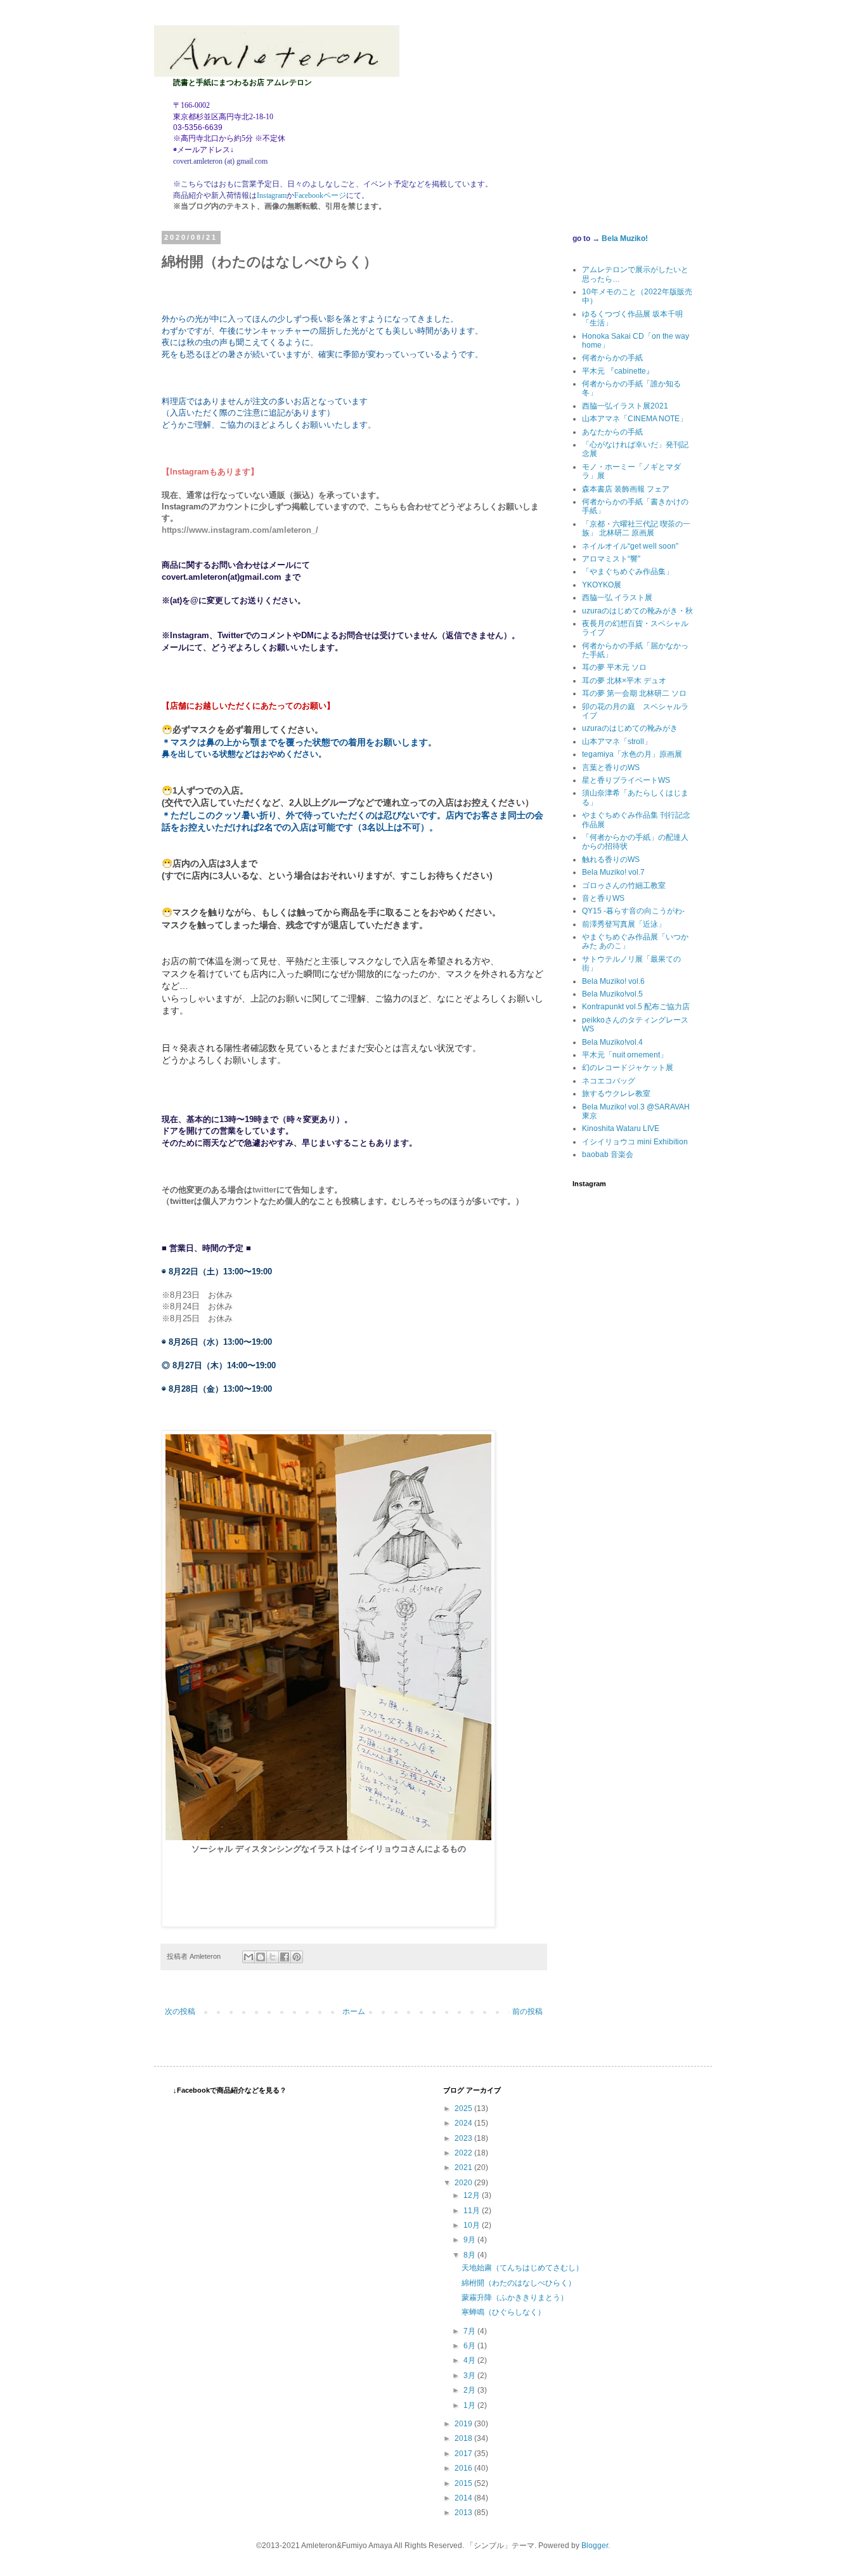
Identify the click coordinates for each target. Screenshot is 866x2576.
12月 (473, 2195)
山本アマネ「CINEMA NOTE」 (635, 419)
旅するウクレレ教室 (616, 1094)
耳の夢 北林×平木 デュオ (624, 681)
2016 (464, 2468)
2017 (464, 2454)
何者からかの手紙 (612, 358)
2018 (464, 2438)
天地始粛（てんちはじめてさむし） (522, 2268)
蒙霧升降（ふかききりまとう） (515, 2298)
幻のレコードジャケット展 (628, 1068)
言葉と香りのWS (611, 768)
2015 (464, 2483)
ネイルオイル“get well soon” (630, 546)
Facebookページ (320, 195)
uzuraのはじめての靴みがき (630, 728)
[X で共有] (273, 1957)
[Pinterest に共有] (297, 1957)
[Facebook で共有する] (285, 1957)
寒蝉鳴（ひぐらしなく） (503, 2312)
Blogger (595, 2546)
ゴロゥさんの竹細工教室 (624, 886)
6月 (470, 2346)
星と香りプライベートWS (626, 780)
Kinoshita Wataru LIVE (621, 1128)
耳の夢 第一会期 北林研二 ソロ (634, 693)
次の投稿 (180, 2011)
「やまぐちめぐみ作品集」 (628, 572)
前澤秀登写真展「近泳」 (624, 924)
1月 (470, 2405)
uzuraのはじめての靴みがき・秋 (637, 611)
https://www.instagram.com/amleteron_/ (240, 530)
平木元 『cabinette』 (618, 371)
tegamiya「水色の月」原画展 (632, 754)
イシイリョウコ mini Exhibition (635, 1142)
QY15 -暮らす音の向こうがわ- (633, 911)
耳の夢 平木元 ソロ (614, 667)
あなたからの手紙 (612, 432)
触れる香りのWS (611, 860)
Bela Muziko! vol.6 (613, 981)
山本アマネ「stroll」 (617, 742)
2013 (464, 2513)
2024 (464, 2123)
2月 (470, 2390)
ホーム (354, 2011)
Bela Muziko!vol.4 (612, 1042)
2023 (464, 2138)
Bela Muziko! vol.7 (613, 872)
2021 (464, 2167)
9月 (470, 2240)
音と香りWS (603, 898)
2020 (464, 2183)
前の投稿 (527, 2011)
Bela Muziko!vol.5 (612, 994)
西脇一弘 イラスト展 (617, 598)
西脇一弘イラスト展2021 (625, 406)
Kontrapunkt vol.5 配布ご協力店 (636, 1007)
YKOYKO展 (602, 585)
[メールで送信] (249, 1957)
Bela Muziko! (625, 239)
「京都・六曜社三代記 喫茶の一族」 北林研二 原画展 (636, 528)
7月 (470, 2331)
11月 (473, 2211)
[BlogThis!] (261, 1957)
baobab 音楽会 (608, 1154)
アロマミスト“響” (611, 559)
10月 (473, 2225)
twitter (264, 1190)
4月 (470, 2360)
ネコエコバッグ (609, 1081)
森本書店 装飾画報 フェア (626, 489)
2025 (464, 2109)
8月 (470, 2255)
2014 (464, 2498)
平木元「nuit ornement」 (625, 1055)
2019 (464, 2424)
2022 (464, 2153)
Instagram (272, 195)
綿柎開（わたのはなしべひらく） (519, 2283)
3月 (470, 2376)
